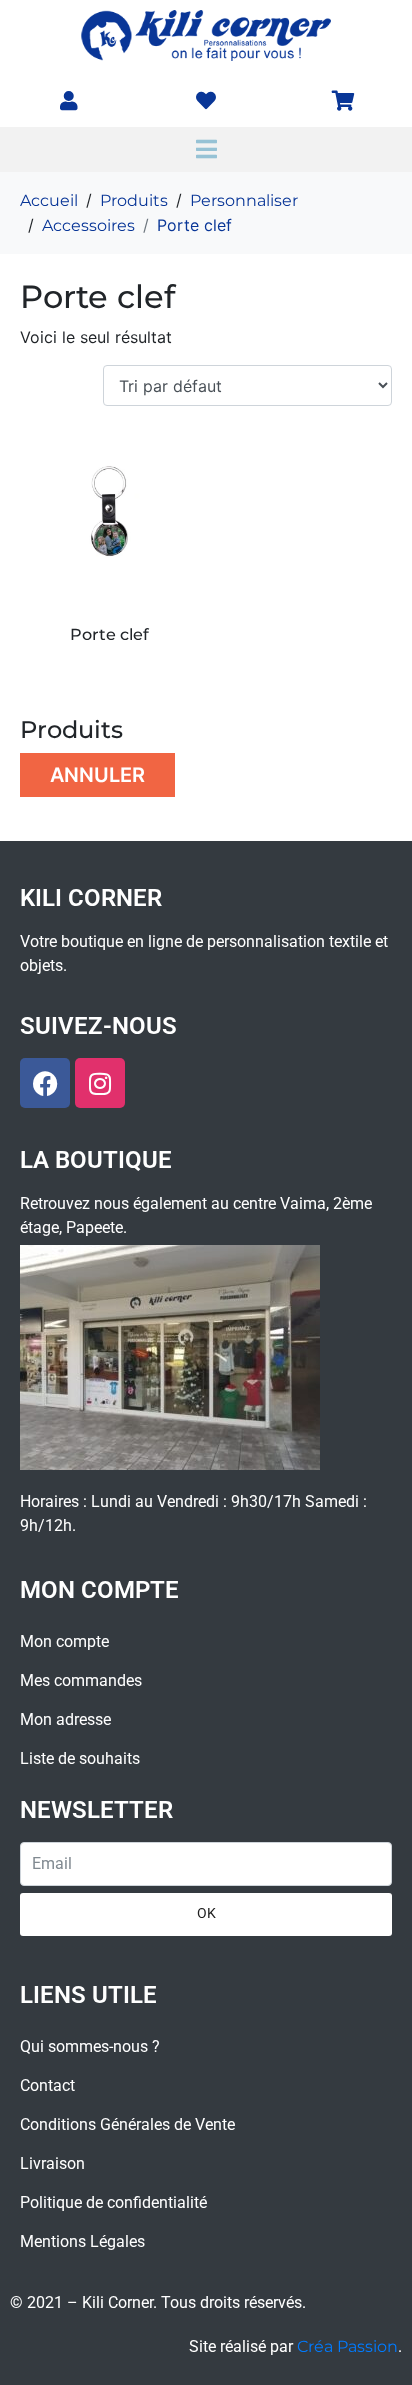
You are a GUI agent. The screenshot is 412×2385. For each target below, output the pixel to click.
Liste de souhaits (80, 1758)
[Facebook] (45, 1083)
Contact (47, 2085)
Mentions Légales (82, 2241)
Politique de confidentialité (113, 2202)
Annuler (97, 775)
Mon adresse (65, 1719)
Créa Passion (347, 2346)
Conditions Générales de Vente (127, 2124)
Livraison (52, 2163)
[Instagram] (100, 1083)
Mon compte (64, 1641)
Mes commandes (81, 1680)
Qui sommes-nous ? (90, 2046)
